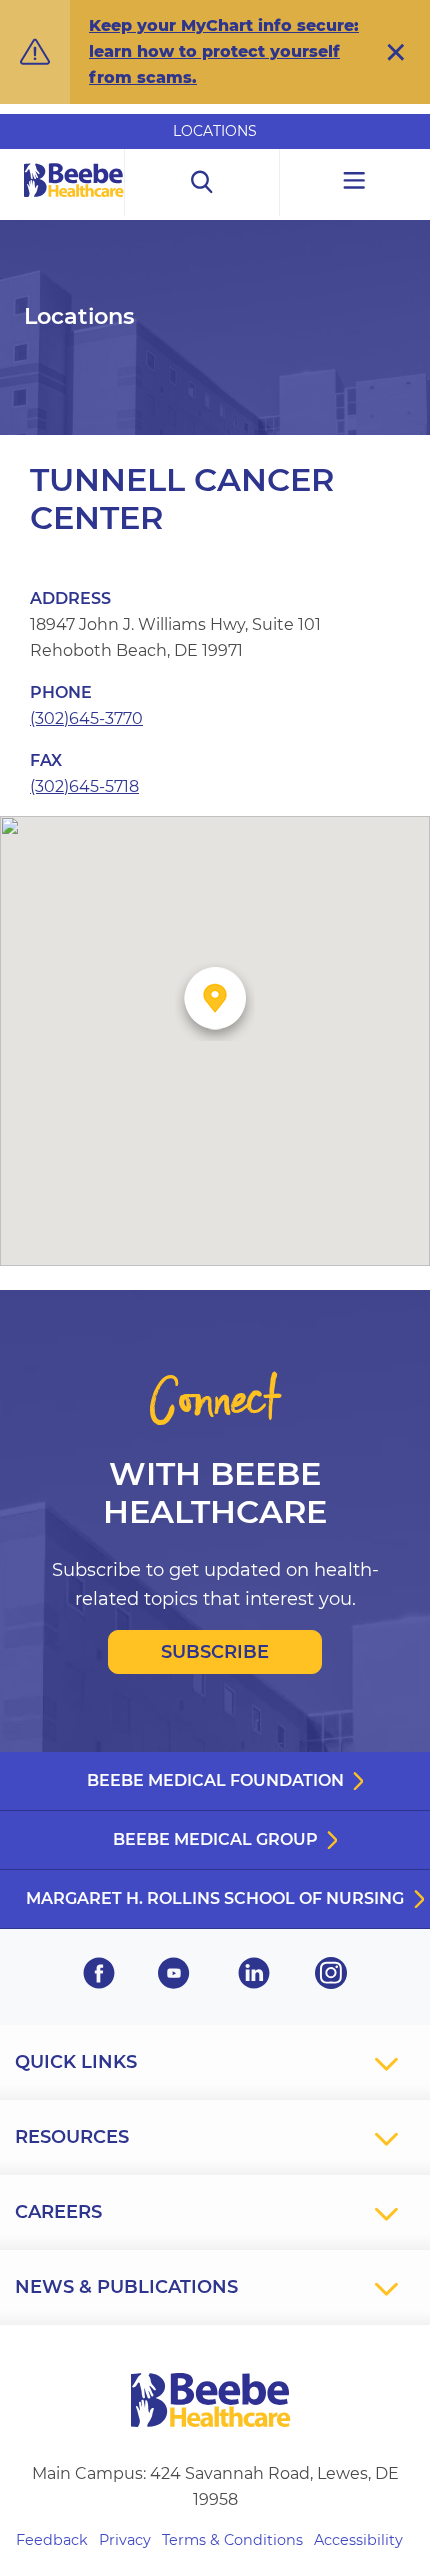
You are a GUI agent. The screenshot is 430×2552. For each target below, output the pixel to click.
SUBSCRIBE (215, 1652)
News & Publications (126, 2287)
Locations (215, 131)
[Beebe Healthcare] (74, 202)
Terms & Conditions (232, 2540)
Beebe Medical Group (215, 1839)
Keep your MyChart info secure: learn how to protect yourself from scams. (224, 51)
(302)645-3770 (86, 718)
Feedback (52, 2540)
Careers (58, 2212)
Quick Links (76, 2062)
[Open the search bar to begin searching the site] (202, 182)
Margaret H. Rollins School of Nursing (215, 1898)
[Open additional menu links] (355, 182)
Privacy (125, 2540)
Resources (72, 2137)
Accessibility (358, 2540)
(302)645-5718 (84, 786)
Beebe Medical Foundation (215, 1780)
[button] (396, 52)
